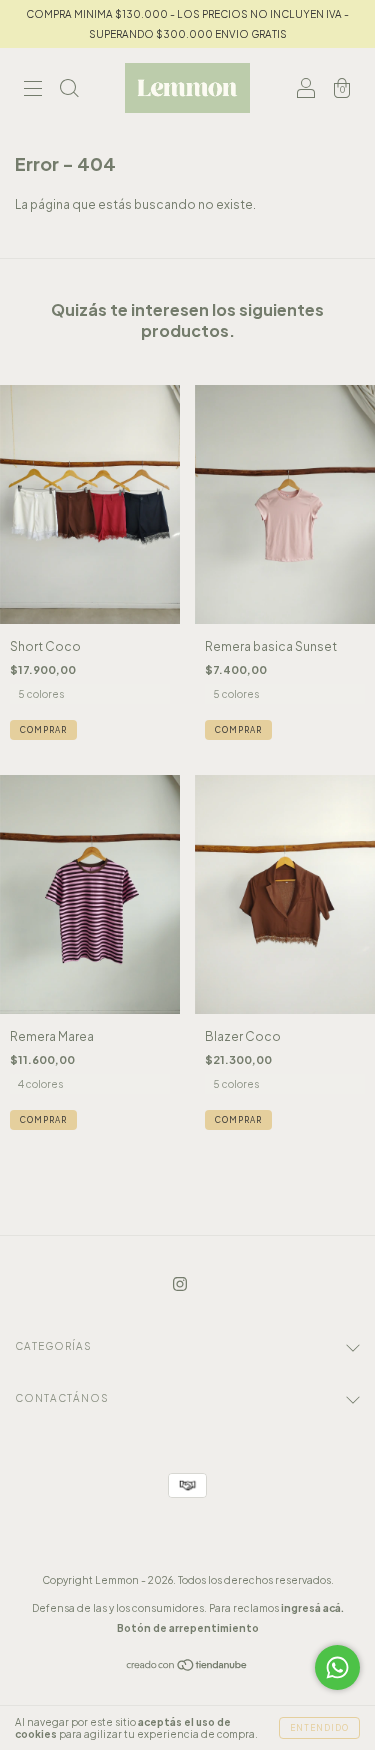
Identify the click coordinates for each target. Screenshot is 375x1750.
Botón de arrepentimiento (188, 1628)
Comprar (43, 730)
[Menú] (33, 90)
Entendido (319, 1728)
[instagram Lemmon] (180, 1284)
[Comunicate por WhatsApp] (337, 1667)
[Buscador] (69, 90)
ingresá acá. (312, 1608)
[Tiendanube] (187, 1667)
